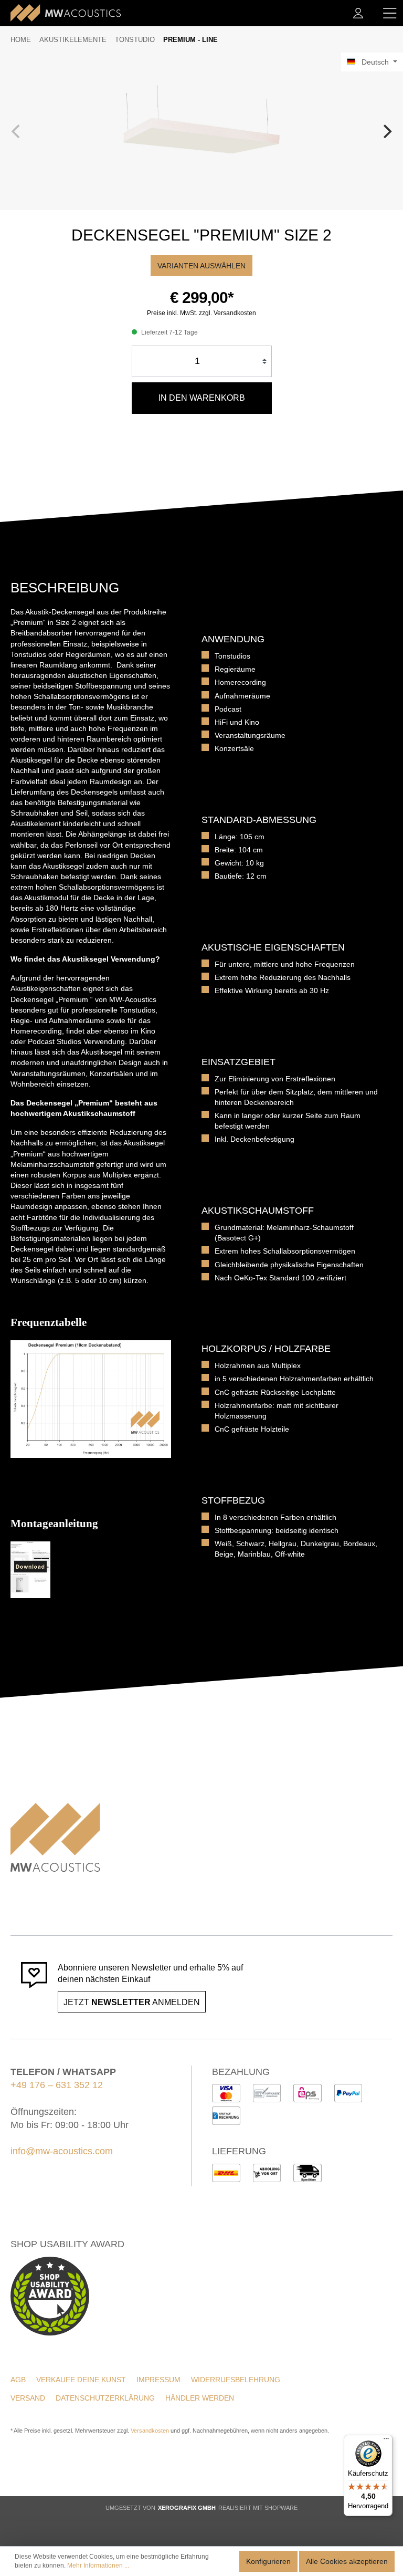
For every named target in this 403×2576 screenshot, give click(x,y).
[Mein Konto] (358, 13)
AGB (18, 2380)
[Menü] (390, 13)
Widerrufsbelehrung (236, 2380)
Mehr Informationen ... (98, 2565)
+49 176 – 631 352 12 (57, 2085)
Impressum (158, 2380)
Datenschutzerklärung (105, 2398)
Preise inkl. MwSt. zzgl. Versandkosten (201, 313)
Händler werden (200, 2398)
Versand (28, 2398)
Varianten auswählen (201, 266)
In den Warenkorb (202, 398)
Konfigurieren (268, 2561)
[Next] (386, 131)
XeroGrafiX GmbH (187, 2508)
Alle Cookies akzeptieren (347, 2561)
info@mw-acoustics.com (62, 2151)
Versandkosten (150, 2431)
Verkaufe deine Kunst (81, 2380)
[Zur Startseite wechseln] (66, 13)
